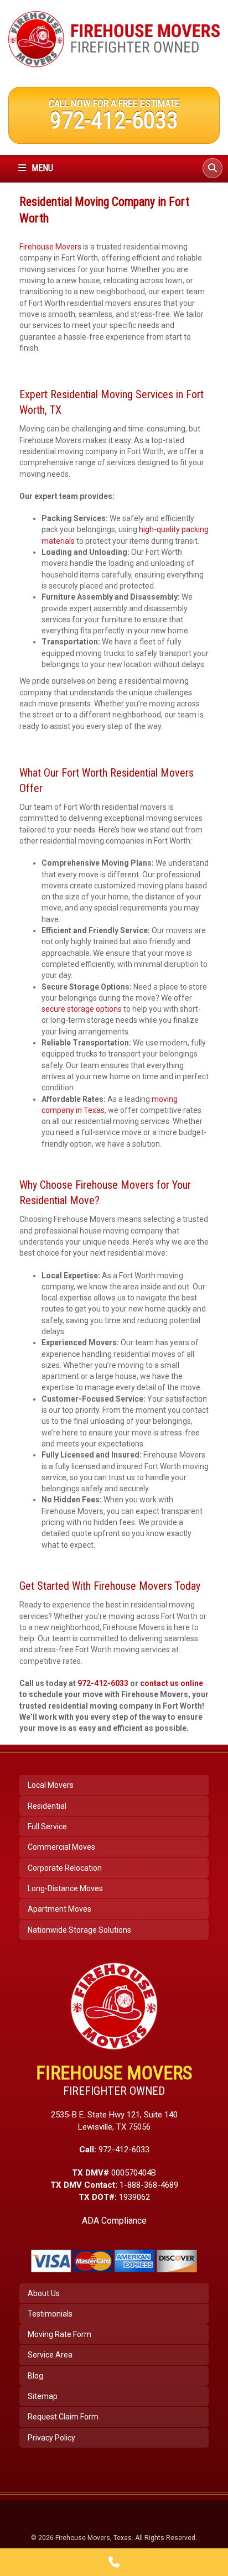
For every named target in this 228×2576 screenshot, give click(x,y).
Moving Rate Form (59, 2334)
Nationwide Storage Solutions (79, 1930)
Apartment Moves (59, 1909)
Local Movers (51, 1785)
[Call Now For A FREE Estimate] (114, 2562)
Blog (35, 2376)
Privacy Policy (51, 2438)
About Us (44, 2293)
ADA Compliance (114, 2221)
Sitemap (43, 2396)
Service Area (50, 2355)
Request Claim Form (63, 2417)
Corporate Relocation (65, 1868)
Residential (47, 1806)
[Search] (213, 168)
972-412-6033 (114, 120)
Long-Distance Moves (65, 1888)
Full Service (47, 1826)
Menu (41, 168)
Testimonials (50, 2314)
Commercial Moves (61, 1847)
